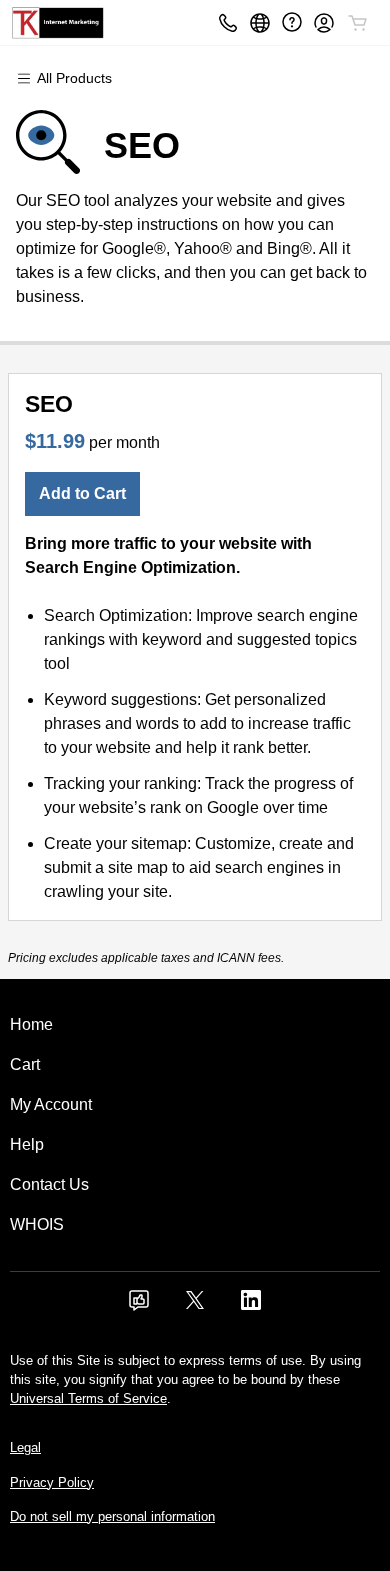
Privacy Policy (52, 1482)
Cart (25, 1064)
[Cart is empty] (358, 23)
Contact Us (49, 1184)
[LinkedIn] (251, 1306)
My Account (51, 1104)
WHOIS (37, 1224)
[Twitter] (195, 1306)
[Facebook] (139, 1306)
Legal (25, 1447)
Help (27, 1144)
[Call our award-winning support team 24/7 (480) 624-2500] (292, 22)
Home (31, 1024)
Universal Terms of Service (88, 1398)
